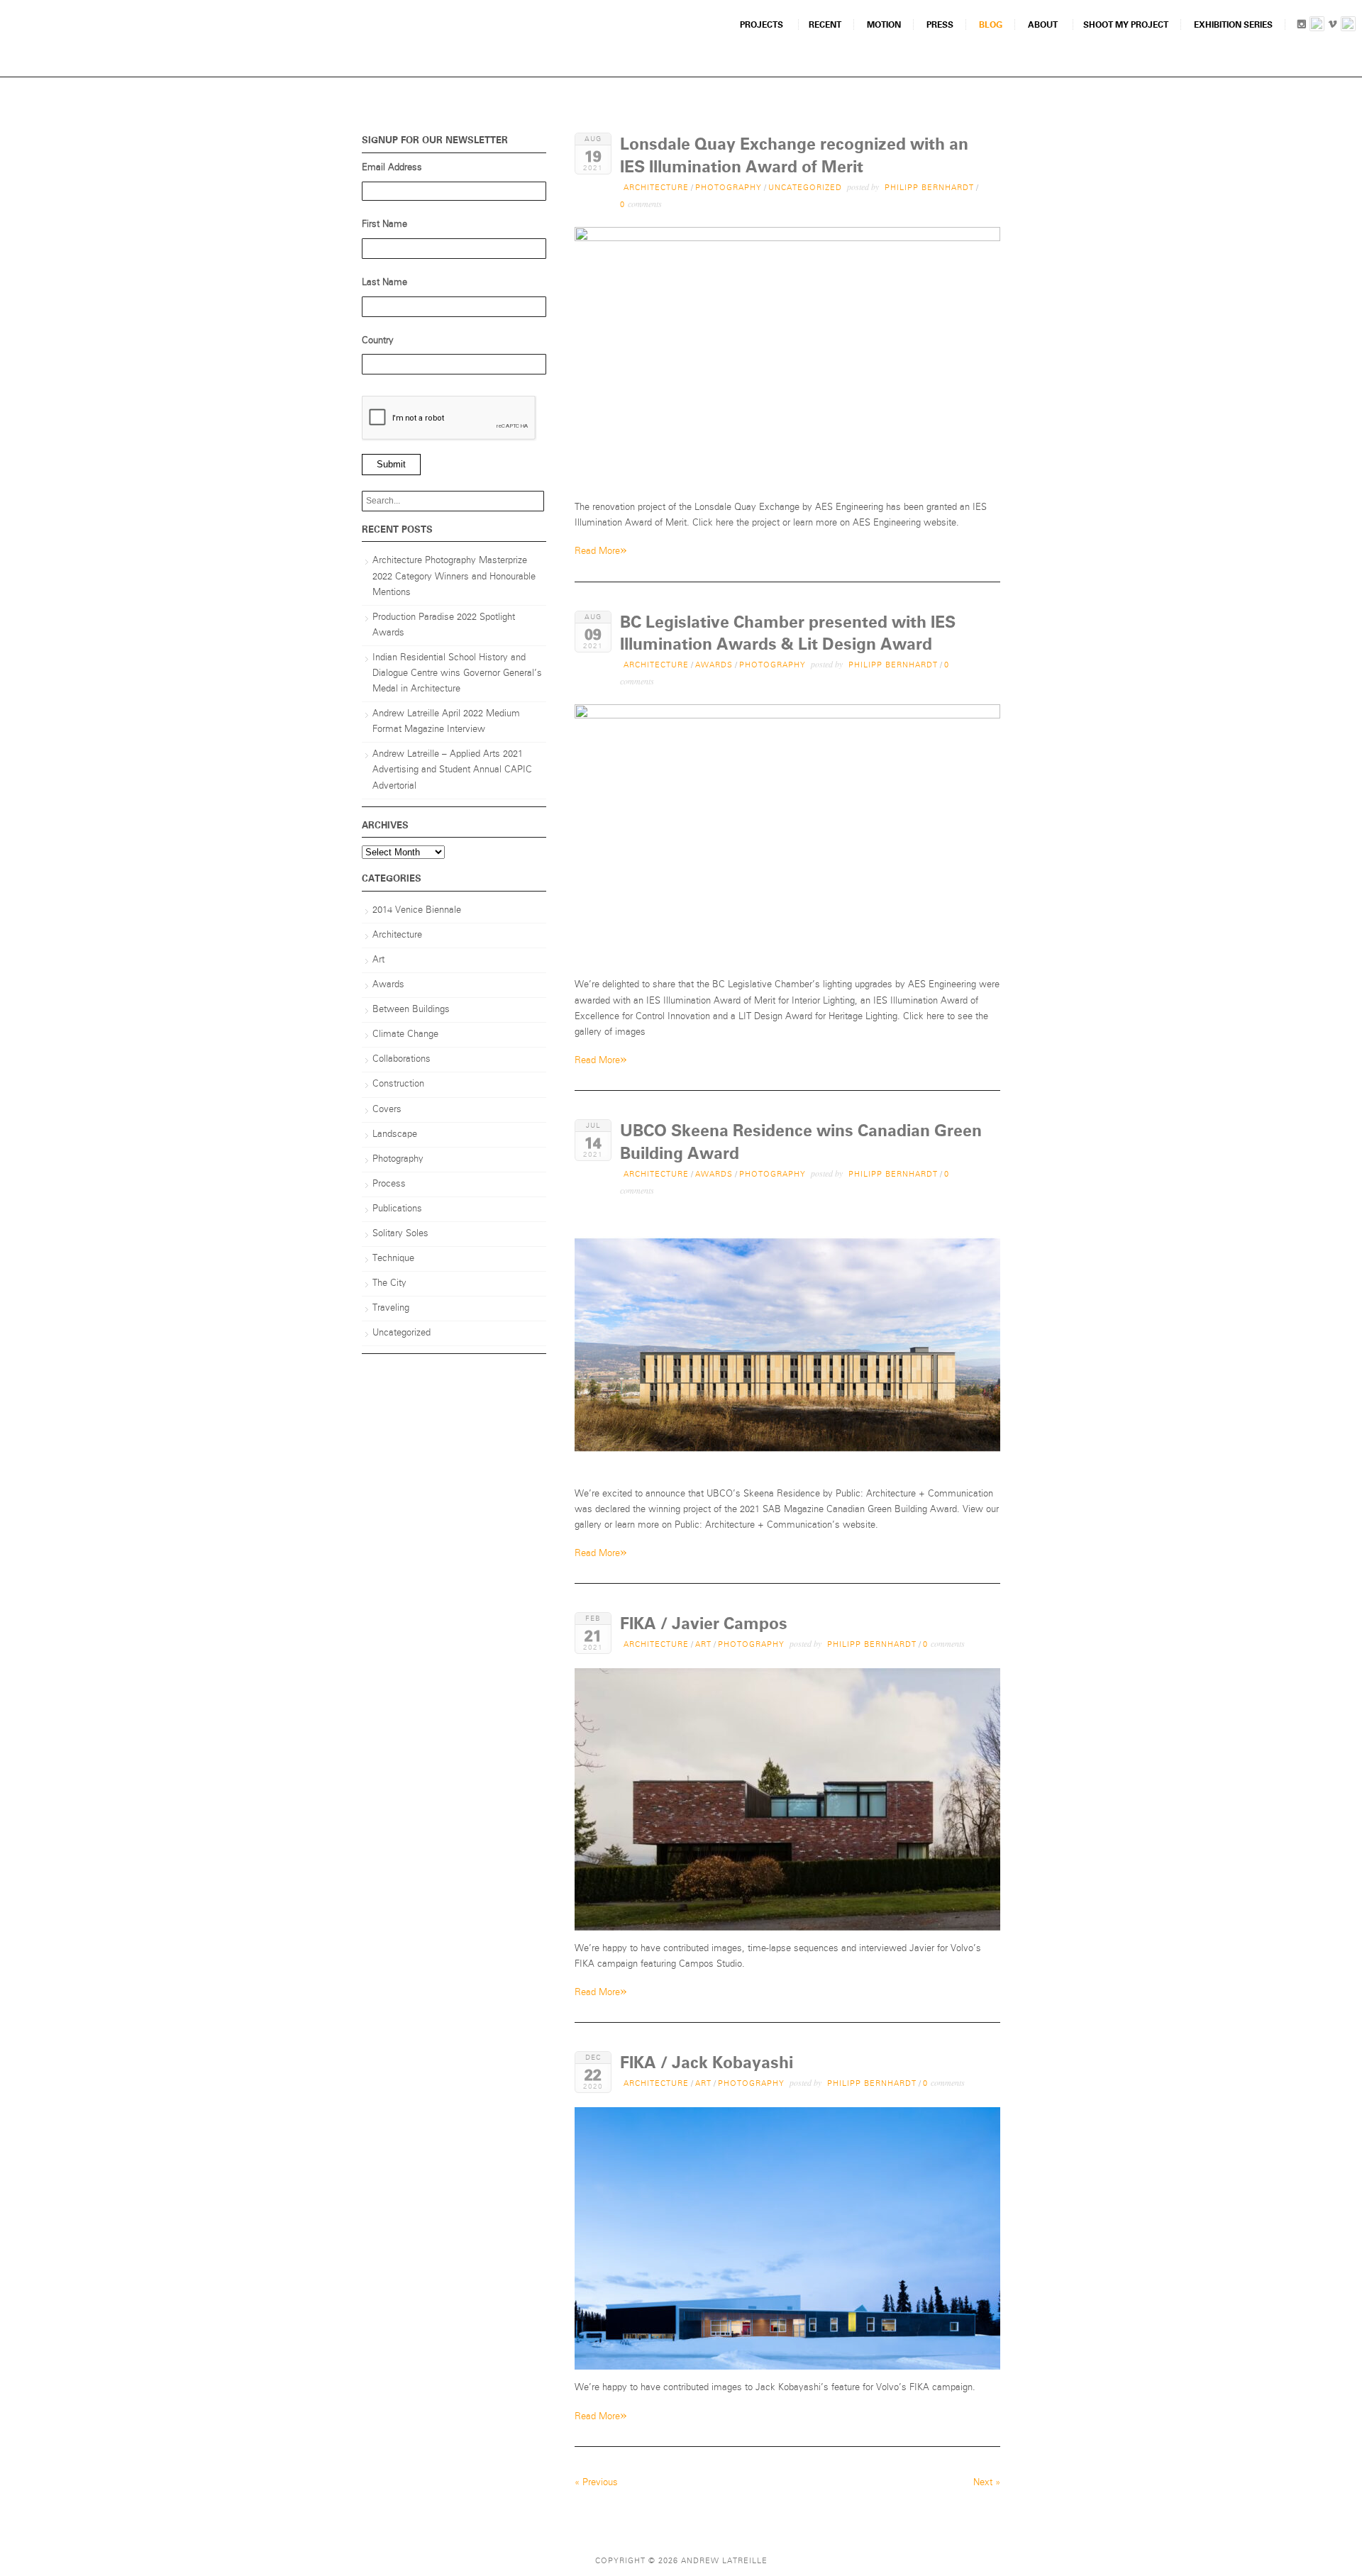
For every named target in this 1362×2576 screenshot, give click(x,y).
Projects (762, 25)
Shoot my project (1126, 25)
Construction (398, 1084)
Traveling (391, 1308)
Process (389, 1184)
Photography (729, 188)
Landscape (395, 1134)
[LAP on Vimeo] (1333, 27)
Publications (397, 1209)
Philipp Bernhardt (929, 188)
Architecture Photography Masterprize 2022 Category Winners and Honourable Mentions (454, 576)
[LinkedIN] (1317, 27)
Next (987, 2483)
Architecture (656, 188)
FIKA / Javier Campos (704, 1624)
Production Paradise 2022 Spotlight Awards (444, 625)
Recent (825, 25)
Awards (714, 665)
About (1043, 25)
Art (703, 1644)
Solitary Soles (400, 1234)
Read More (601, 550)
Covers (387, 1110)
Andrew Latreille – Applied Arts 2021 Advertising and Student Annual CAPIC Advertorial (452, 770)
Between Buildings (411, 1010)
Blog (991, 25)
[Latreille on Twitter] (1348, 27)
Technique (393, 1259)
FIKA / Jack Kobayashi (707, 2063)
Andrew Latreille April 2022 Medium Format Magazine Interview (446, 722)
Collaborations (402, 1059)
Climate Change (405, 1034)
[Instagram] (1301, 27)
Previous (596, 2483)
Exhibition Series (1233, 25)
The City (389, 1283)
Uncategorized (805, 188)
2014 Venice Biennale (417, 910)
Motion (884, 25)
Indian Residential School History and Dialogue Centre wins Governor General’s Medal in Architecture (457, 673)
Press (940, 25)
